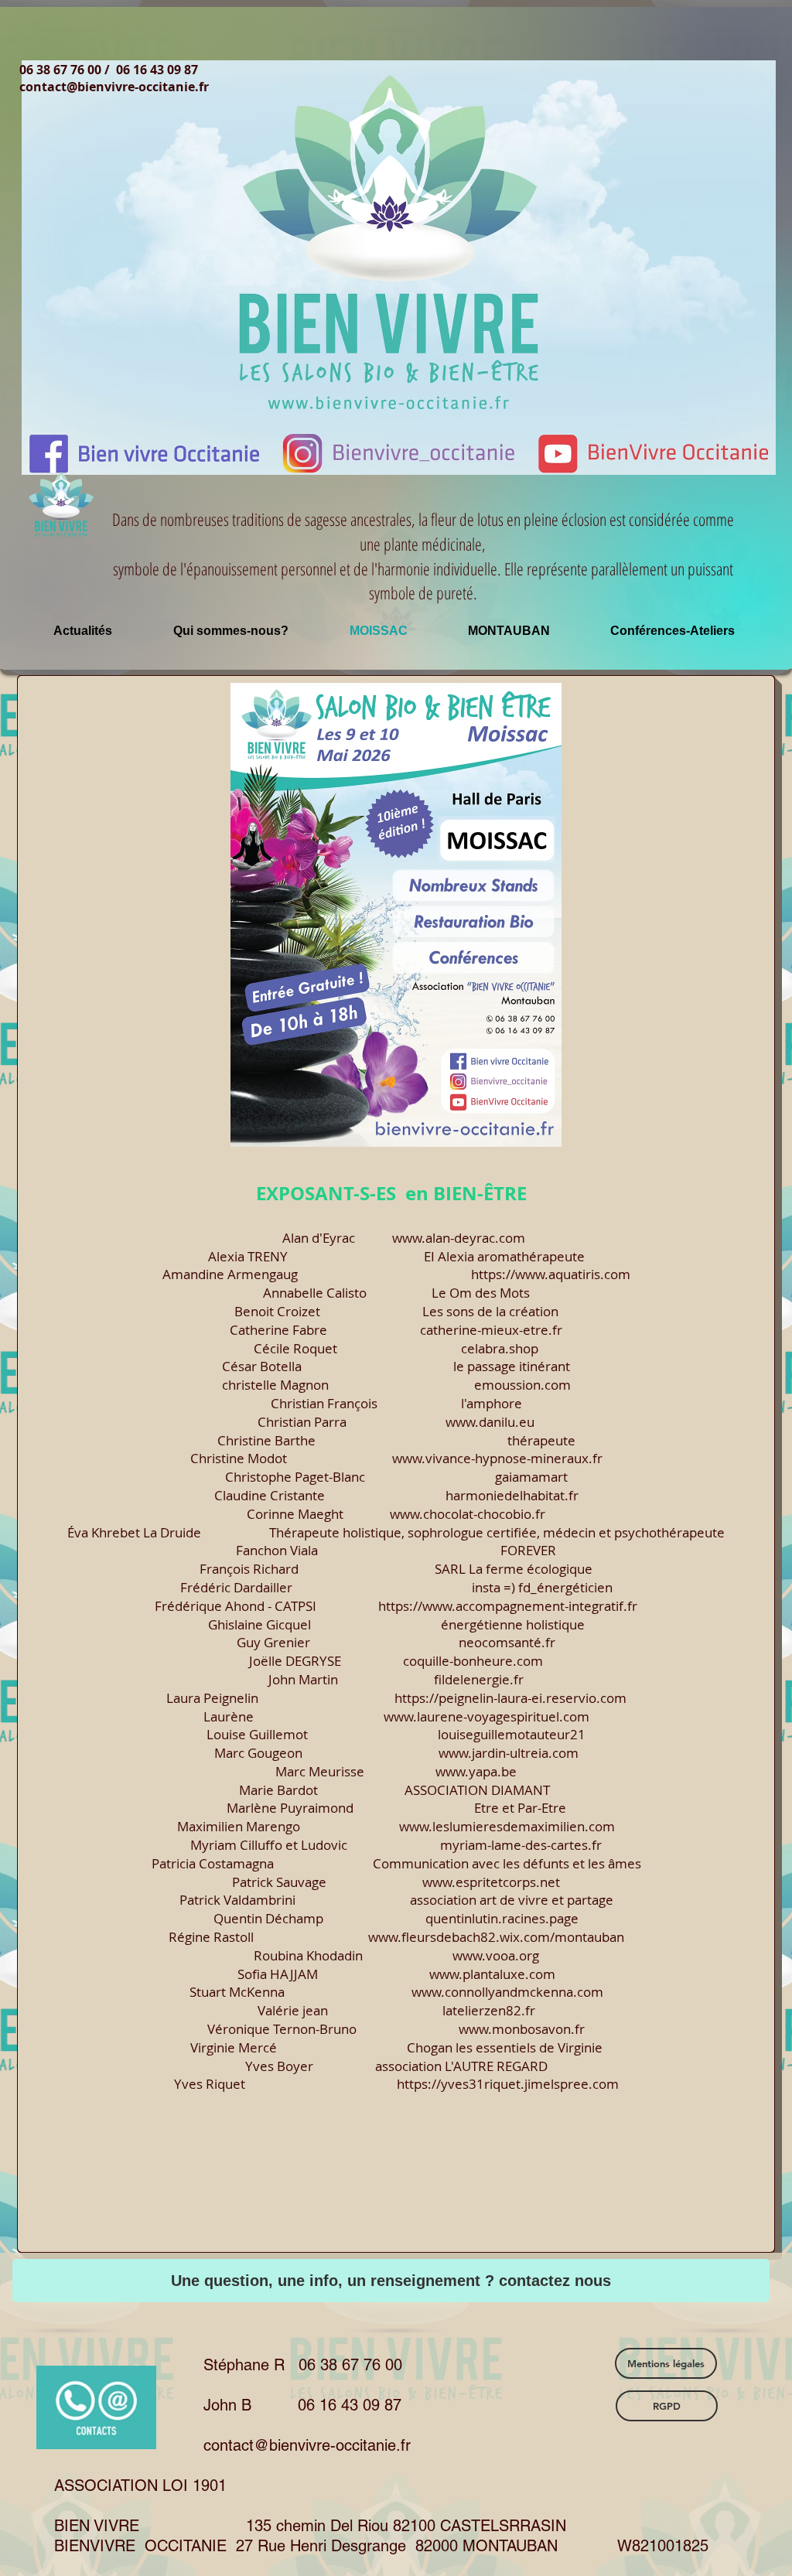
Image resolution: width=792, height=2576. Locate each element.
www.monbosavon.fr (522, 2029)
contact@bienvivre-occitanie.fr (114, 87)
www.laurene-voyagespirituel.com (486, 1716)
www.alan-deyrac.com (459, 1238)
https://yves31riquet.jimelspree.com (508, 2084)
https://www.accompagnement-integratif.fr (508, 1606)
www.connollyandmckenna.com (507, 1992)
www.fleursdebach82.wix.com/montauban (496, 1937)
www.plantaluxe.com (492, 1974)
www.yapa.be (476, 1771)
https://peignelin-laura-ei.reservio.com (510, 1698)
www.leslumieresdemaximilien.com (507, 1826)
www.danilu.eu (490, 1422)
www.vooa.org (496, 1955)
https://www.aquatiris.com (551, 1274)
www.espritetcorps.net (491, 1882)
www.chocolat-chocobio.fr (468, 1514)
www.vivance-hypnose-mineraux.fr (497, 1458)
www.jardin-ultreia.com (509, 1753)
